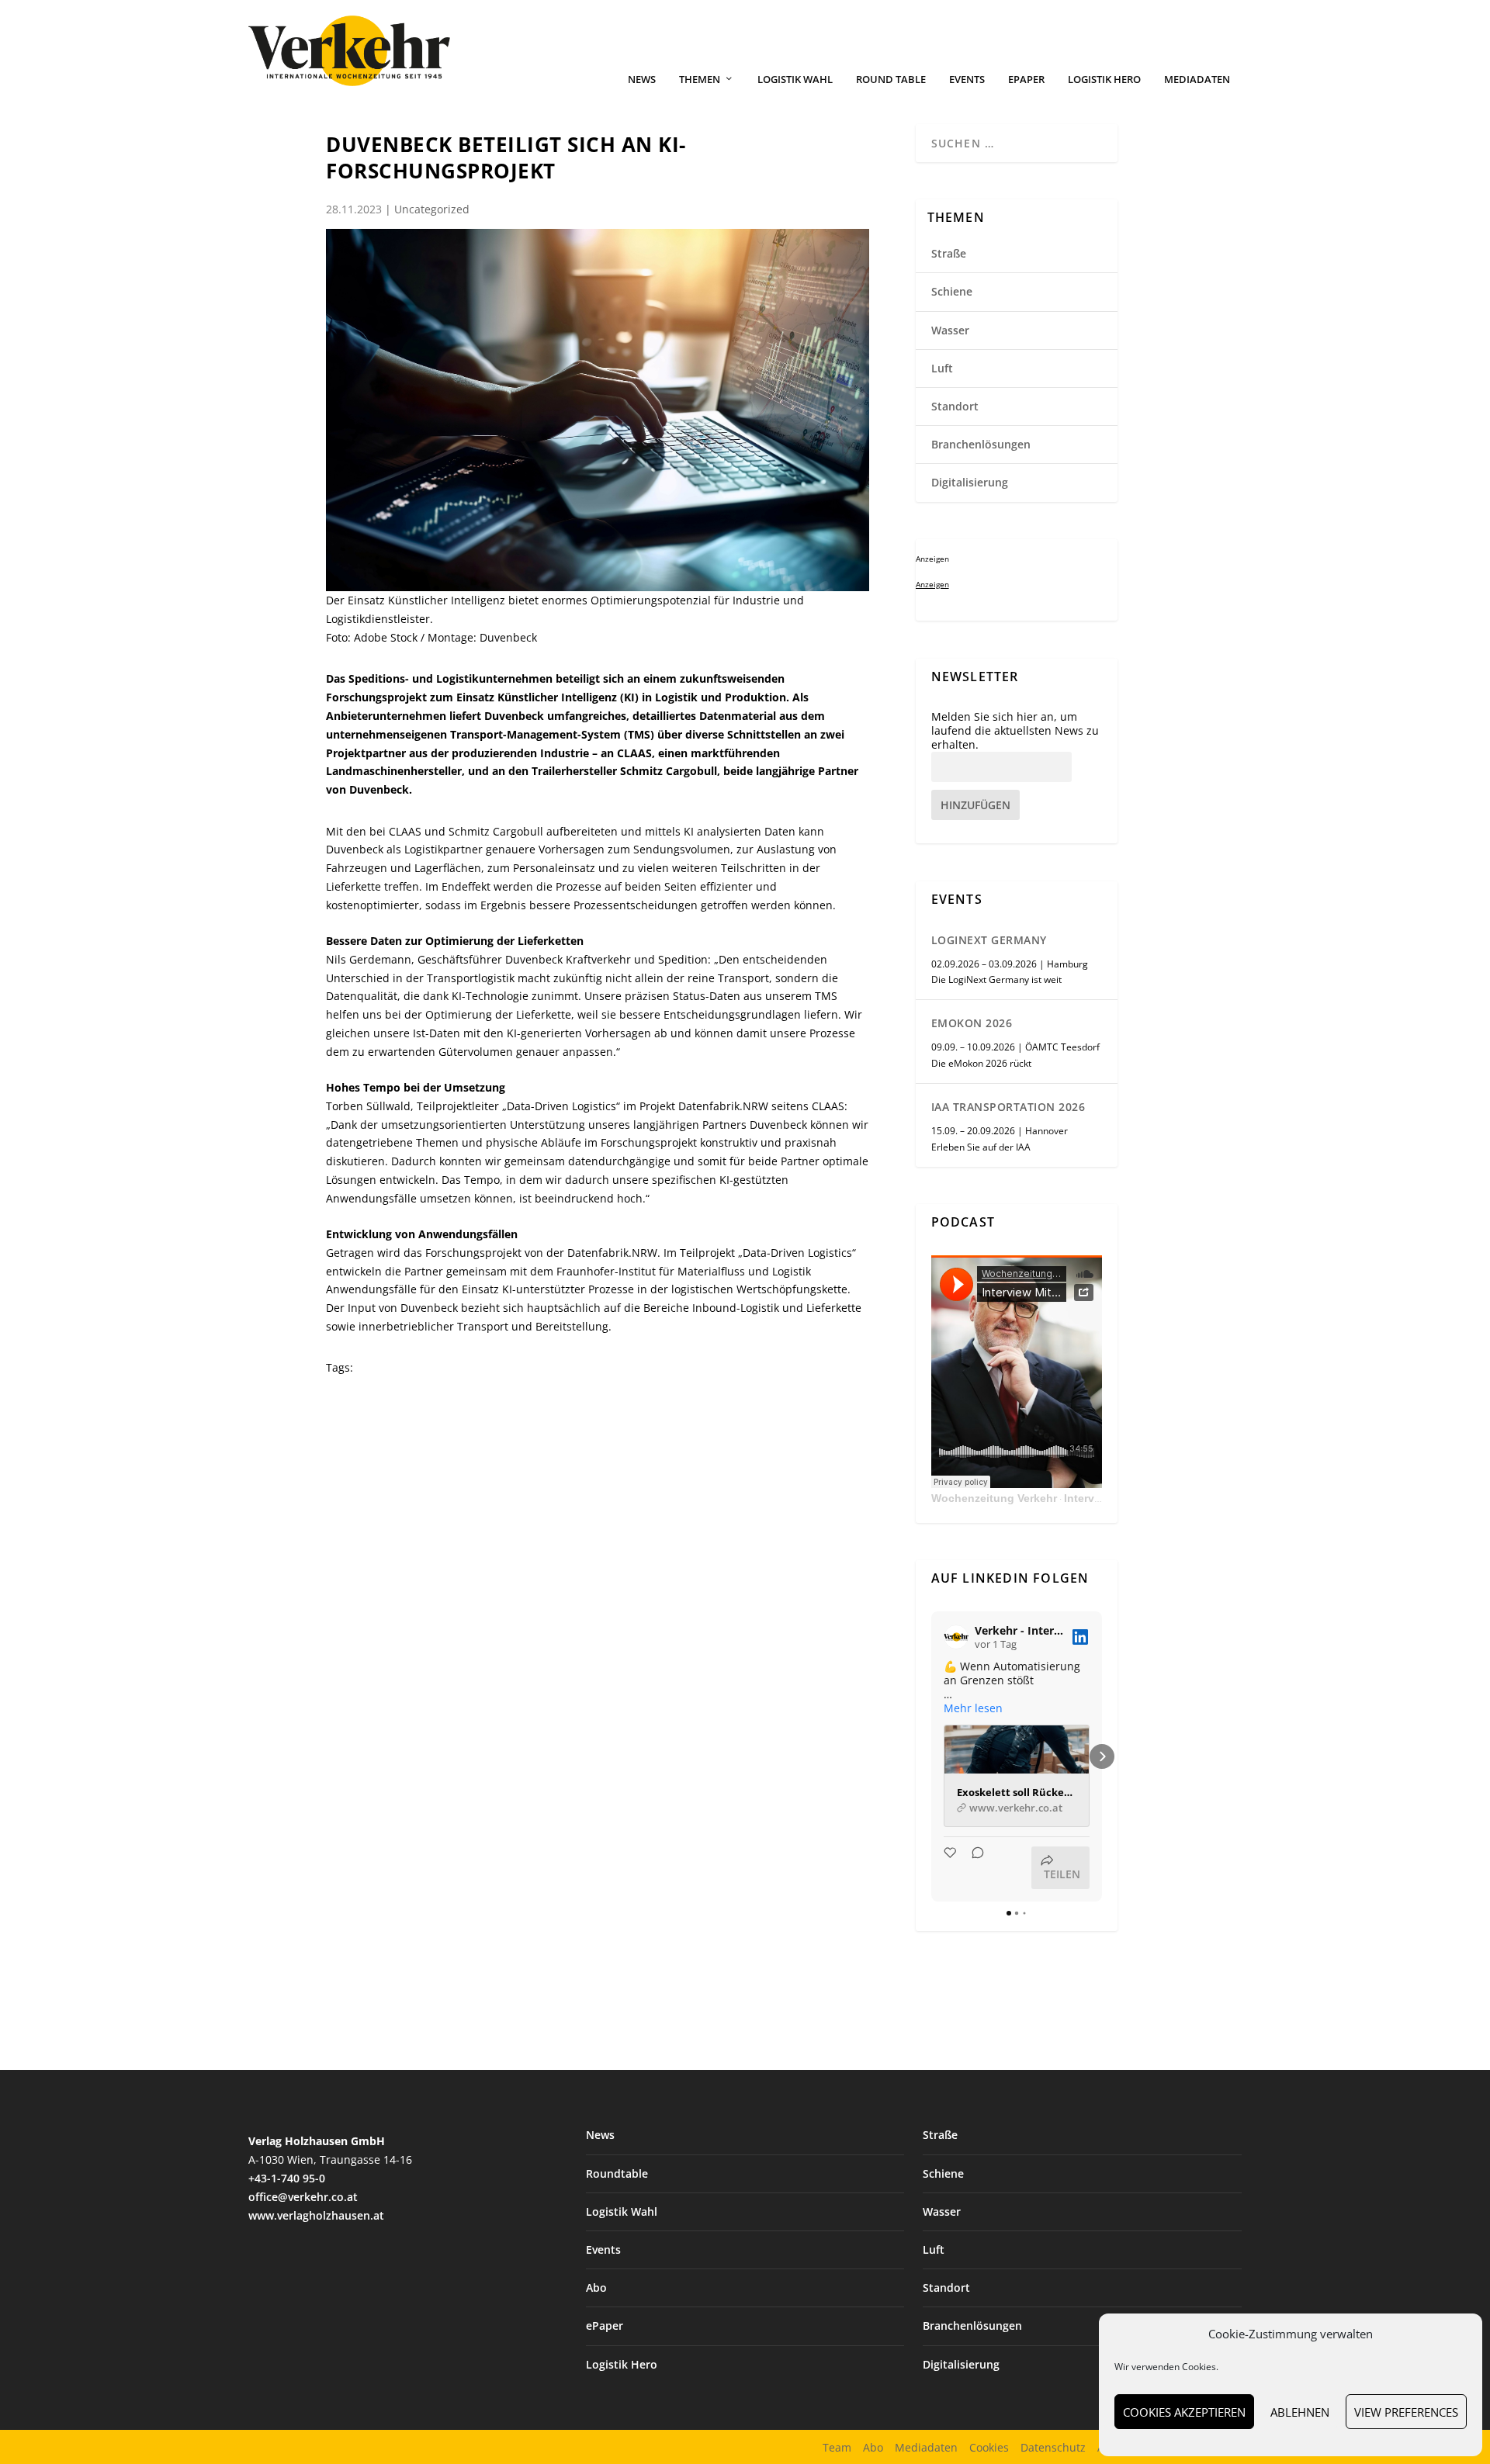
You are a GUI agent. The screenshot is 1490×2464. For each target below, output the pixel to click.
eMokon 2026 (972, 1023)
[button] (931, 1756)
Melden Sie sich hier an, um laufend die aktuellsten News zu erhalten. (1015, 731)
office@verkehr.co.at (303, 2197)
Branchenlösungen (981, 444)
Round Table (891, 80)
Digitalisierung (970, 482)
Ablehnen (1300, 2412)
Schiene (952, 291)
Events (967, 80)
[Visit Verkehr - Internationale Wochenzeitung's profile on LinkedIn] (956, 1637)
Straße (949, 253)
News (642, 80)
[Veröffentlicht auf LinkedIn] (1080, 1637)
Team (837, 2447)
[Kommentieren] (973, 1868)
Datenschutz (1053, 2447)
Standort (955, 406)
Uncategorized (432, 209)
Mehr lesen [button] (973, 1708)
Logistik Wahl (795, 80)
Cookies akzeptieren (1184, 2412)
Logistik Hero (1104, 80)
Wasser (950, 330)
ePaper (1026, 80)
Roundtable (617, 2173)
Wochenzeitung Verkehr (994, 1498)
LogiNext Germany (989, 940)
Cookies (989, 2447)
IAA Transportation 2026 (1008, 1107)
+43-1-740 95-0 (287, 2178)
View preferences (1406, 2412)
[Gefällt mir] (951, 1868)
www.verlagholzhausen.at (316, 2215)
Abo (596, 2288)
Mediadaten (1197, 80)
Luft (942, 368)
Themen (700, 80)
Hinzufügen (975, 805)
